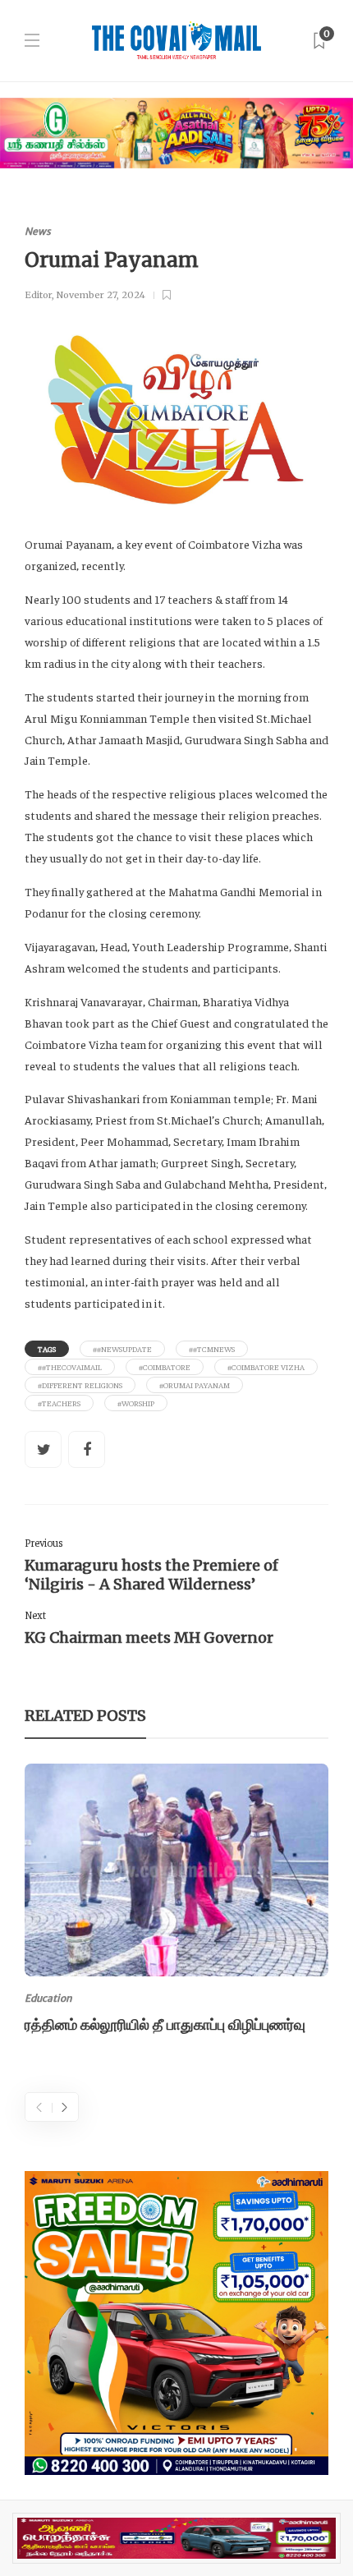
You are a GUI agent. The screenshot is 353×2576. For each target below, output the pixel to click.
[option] (176, 1902)
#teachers (59, 1403)
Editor (38, 295)
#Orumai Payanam (195, 1385)
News (38, 231)
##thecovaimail (70, 1367)
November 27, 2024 (101, 295)
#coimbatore (165, 1367)
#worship (136, 1403)
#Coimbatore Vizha (266, 1367)
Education (48, 1998)
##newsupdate (122, 1349)
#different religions (80, 1385)
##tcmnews (212, 1349)
